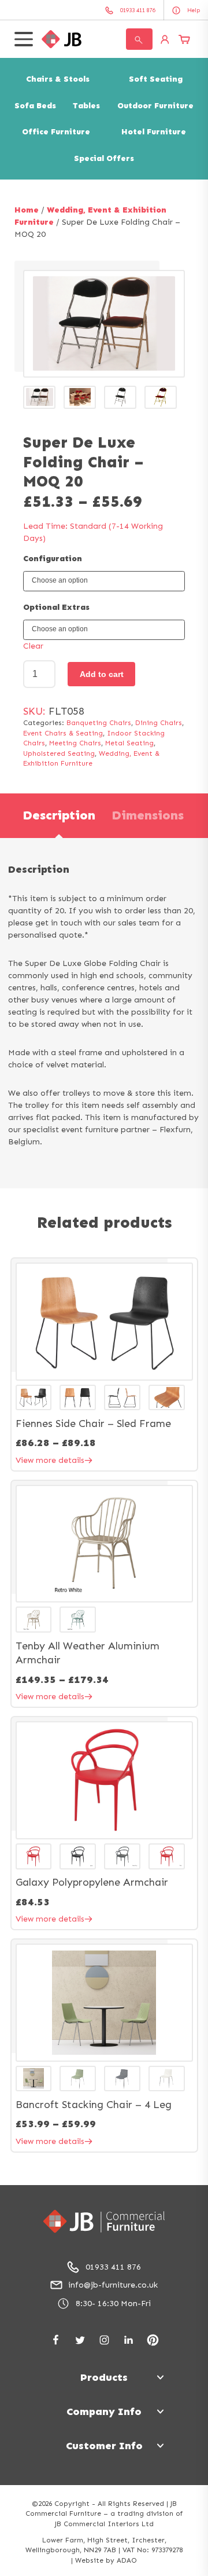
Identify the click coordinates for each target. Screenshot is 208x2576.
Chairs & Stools (58, 79)
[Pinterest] (153, 2340)
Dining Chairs (159, 723)
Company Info (104, 2412)
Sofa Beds (35, 106)
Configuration (53, 559)
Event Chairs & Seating (63, 733)
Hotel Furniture (154, 132)
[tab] (59, 816)
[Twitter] (80, 2340)
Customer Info (104, 2446)
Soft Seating (156, 79)
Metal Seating (129, 743)
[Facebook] (56, 2340)
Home (27, 210)
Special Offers (104, 158)
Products (104, 2377)
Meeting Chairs (75, 743)
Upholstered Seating (59, 753)
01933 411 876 (113, 2267)
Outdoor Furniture (155, 106)
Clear (33, 646)
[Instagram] (104, 2340)
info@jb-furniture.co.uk (113, 2285)
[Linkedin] (129, 2340)
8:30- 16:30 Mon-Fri (113, 2304)
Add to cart (102, 674)
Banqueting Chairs (99, 723)
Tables (86, 106)
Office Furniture (56, 132)
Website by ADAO (106, 2560)
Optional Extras (56, 607)
